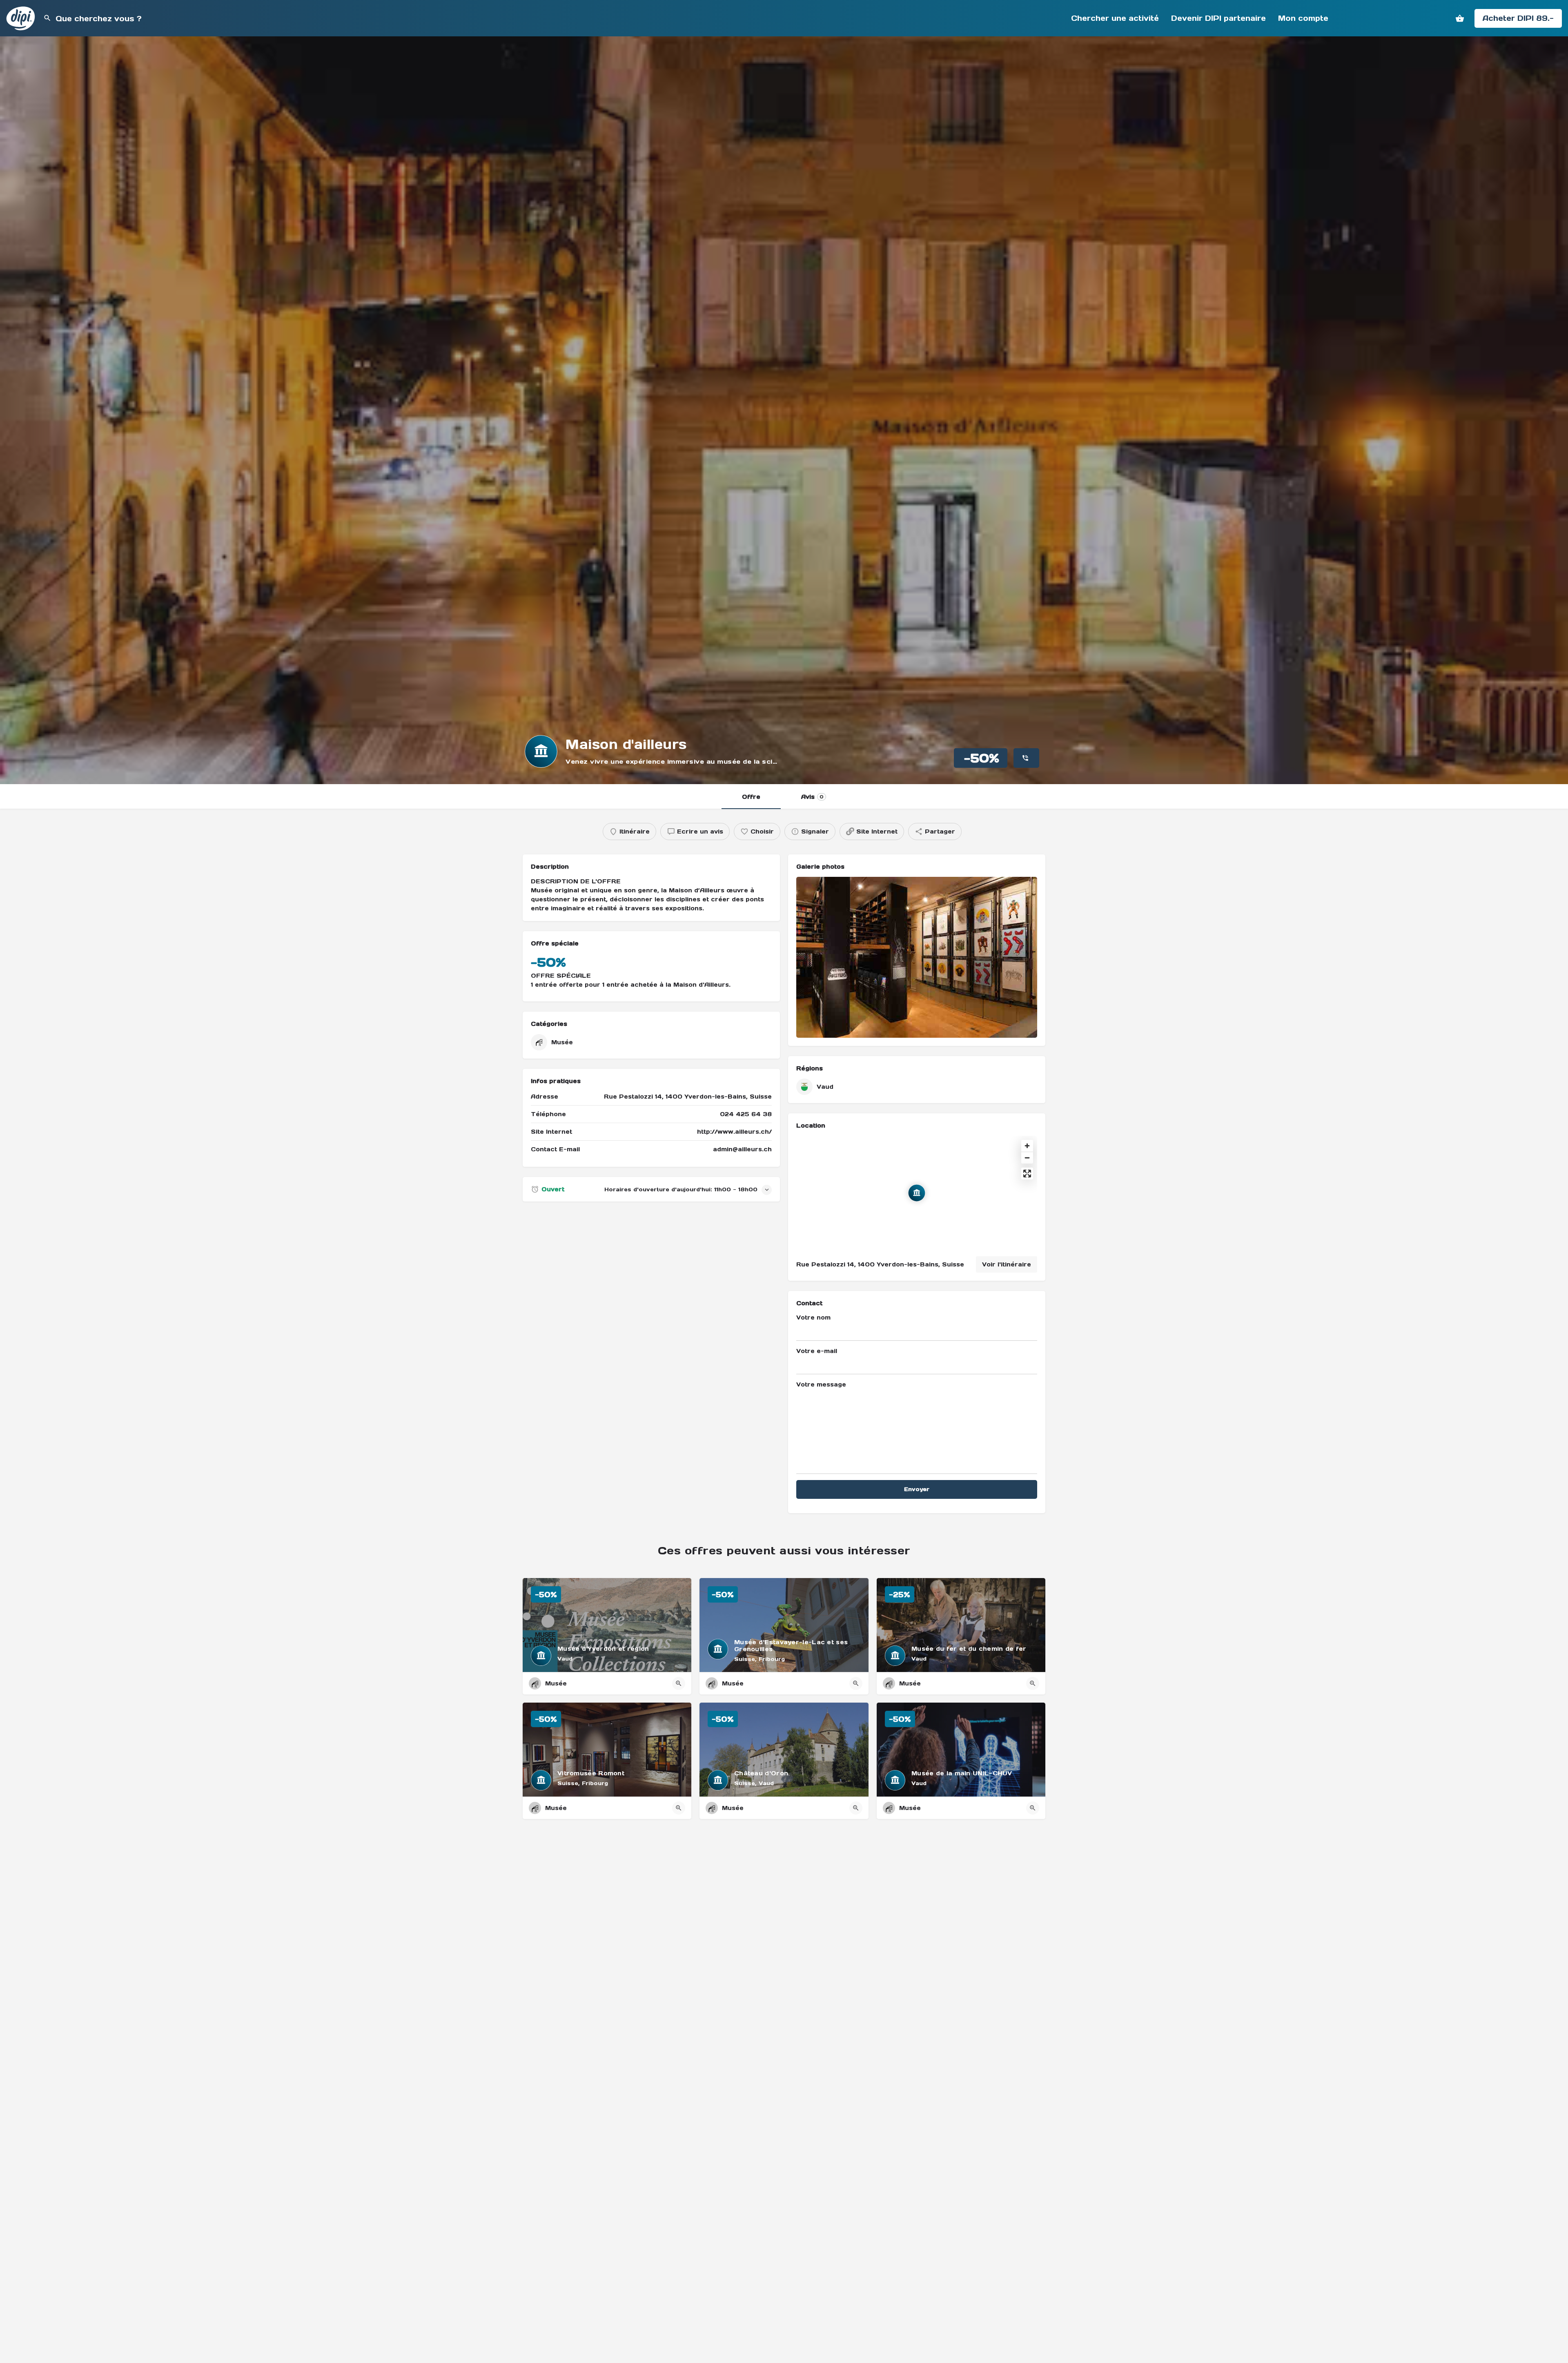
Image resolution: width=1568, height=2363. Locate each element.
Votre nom (813, 1317)
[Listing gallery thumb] (917, 957)
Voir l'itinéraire (1007, 1264)
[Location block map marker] (917, 1193)
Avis (812, 797)
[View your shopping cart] (1460, 18)
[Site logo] (22, 18)
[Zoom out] (1027, 1158)
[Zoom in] (1027, 1146)
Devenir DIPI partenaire (1218, 18)
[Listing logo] (541, 751)
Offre (751, 797)
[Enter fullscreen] (1027, 1174)
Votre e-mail (817, 1351)
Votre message (821, 1384)
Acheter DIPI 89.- (1518, 18)
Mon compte (1303, 18)
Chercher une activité (1115, 18)
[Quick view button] (679, 1683)
